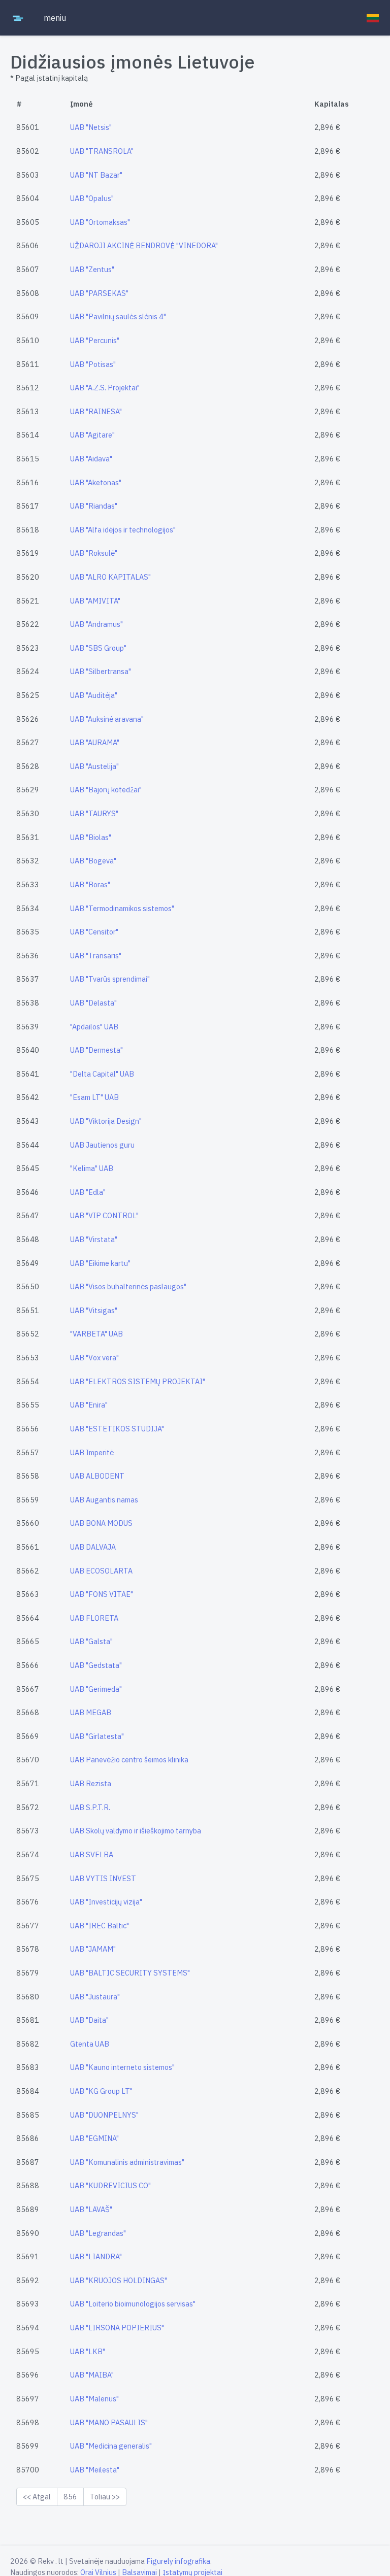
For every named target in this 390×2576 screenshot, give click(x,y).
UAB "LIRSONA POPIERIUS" (117, 2328)
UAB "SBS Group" (98, 648)
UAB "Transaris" (96, 956)
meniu (55, 18)
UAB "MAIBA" (92, 2375)
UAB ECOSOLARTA (101, 1571)
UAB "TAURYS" (94, 813)
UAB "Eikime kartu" (100, 1263)
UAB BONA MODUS (101, 1523)
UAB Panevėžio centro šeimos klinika (129, 1760)
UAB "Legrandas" (98, 2233)
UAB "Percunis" (95, 340)
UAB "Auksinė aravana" (107, 719)
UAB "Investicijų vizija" (106, 1902)
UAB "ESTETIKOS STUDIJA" (117, 1429)
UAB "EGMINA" (94, 2138)
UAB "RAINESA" (96, 411)
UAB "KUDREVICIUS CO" (110, 2185)
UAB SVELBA (92, 1854)
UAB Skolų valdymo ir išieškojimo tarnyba (136, 1831)
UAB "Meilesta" (95, 2470)
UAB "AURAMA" (95, 742)
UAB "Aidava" (91, 459)
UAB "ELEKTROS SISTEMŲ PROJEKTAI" (138, 1381)
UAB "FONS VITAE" (102, 1594)
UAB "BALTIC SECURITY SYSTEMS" (130, 1973)
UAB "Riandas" (94, 506)
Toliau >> (105, 2497)
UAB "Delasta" (93, 1003)
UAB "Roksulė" (94, 553)
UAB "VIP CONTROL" (104, 1215)
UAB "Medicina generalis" (111, 2446)
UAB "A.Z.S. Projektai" (105, 388)
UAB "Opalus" (92, 198)
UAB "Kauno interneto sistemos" (122, 2067)
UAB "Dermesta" (96, 1050)
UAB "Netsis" (91, 127)
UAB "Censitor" (94, 932)
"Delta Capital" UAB (102, 1074)
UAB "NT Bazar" (96, 175)
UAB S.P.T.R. (90, 1807)
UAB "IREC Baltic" (100, 1926)
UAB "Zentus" (92, 269)
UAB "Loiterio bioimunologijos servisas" (133, 2304)
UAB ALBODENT (97, 1476)
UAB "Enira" (89, 1405)
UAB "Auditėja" (94, 695)
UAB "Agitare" (92, 435)
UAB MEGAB (91, 1712)
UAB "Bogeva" (93, 861)
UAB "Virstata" (94, 1239)
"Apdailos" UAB (94, 1027)
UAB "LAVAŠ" (91, 2209)
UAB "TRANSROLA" (102, 151)
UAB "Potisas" (93, 364)
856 (70, 2497)
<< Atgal (37, 2497)
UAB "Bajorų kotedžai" (106, 790)
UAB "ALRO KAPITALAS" (110, 577)
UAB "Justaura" (95, 1997)
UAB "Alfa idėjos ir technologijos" (123, 530)
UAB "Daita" (89, 2020)
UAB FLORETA (94, 1618)
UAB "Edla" (88, 1192)
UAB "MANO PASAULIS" (109, 2422)
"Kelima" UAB (92, 1168)
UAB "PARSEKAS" (99, 293)
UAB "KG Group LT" (101, 2091)
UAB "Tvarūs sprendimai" (110, 979)
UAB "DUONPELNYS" (104, 2115)
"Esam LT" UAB (94, 1097)
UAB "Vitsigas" (94, 1310)
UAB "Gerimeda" (96, 1689)
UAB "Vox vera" (94, 1358)
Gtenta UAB (90, 2044)
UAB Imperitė (92, 1452)
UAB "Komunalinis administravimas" (127, 2162)
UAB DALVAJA (93, 1547)
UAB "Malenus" (94, 2399)
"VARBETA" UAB (96, 1334)
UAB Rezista (91, 1783)
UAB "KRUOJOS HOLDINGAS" (119, 2280)
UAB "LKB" (88, 2351)
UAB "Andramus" (96, 624)
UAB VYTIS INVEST (103, 1878)
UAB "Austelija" (94, 766)
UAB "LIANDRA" (96, 2256)
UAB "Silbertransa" (101, 671)
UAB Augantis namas (104, 1500)
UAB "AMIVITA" (95, 601)
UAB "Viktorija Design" (106, 1121)
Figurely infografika (178, 2561)
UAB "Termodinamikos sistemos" (122, 908)
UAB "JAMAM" (93, 1949)
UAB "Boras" (90, 884)
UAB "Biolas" (91, 837)
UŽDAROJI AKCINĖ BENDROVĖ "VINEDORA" (144, 245)
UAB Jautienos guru (102, 1145)
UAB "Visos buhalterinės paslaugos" (128, 1286)
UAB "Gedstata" (96, 1665)
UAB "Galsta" (91, 1641)
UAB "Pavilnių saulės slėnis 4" (118, 316)
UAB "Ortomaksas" (100, 222)
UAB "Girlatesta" (97, 1736)
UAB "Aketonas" (96, 482)
